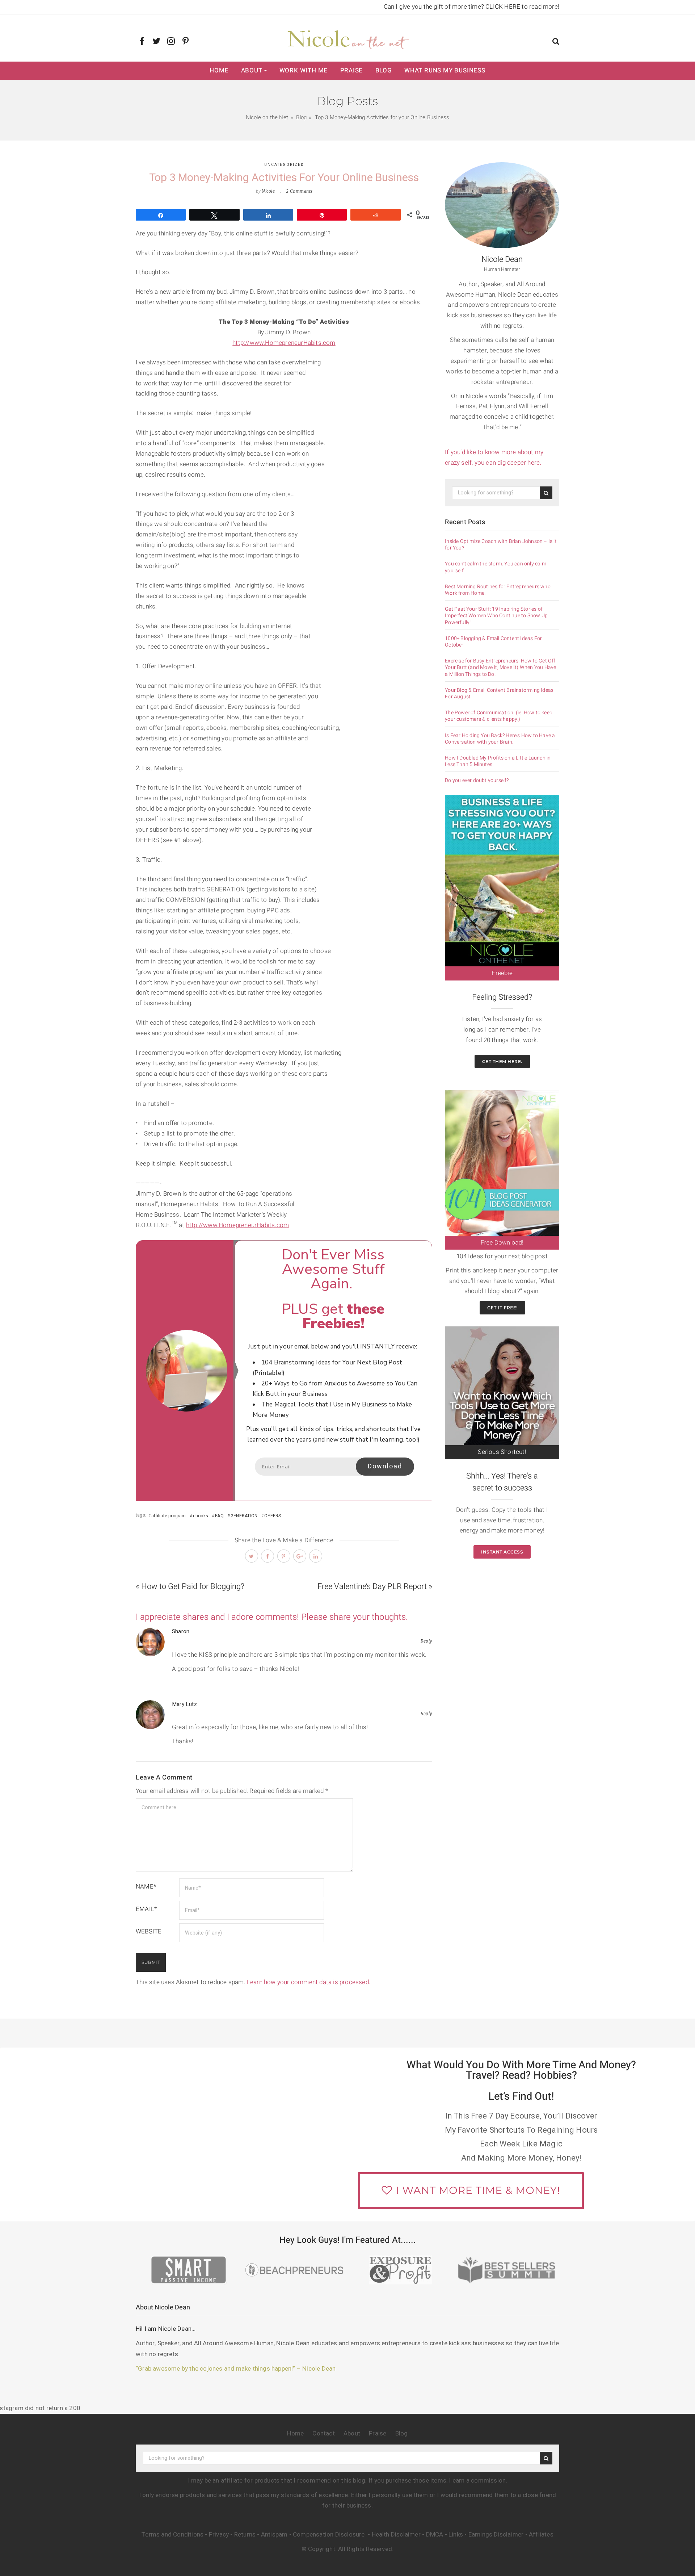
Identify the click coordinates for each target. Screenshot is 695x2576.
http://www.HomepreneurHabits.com (284, 343)
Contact (323, 2433)
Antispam (274, 2535)
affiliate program (169, 1516)
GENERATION (244, 1516)
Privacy (219, 2535)
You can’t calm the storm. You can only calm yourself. (496, 567)
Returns (245, 2535)
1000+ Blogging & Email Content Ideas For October (493, 642)
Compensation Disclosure (330, 2535)
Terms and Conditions (172, 2535)
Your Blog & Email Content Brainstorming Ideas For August (499, 694)
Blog (384, 70)
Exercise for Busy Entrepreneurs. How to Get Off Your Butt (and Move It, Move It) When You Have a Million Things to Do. (500, 668)
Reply (426, 1641)
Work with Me (304, 70)
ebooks (201, 1516)
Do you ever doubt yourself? (477, 781)
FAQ (219, 1516)
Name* (146, 1887)
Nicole (268, 191)
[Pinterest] (186, 42)
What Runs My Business (445, 70)
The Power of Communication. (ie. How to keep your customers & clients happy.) (499, 716)
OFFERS (273, 1516)
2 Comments (299, 191)
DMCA (435, 2535)
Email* (146, 1909)
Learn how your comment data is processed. (309, 1982)
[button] (556, 42)
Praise (352, 70)
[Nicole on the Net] (347, 38)
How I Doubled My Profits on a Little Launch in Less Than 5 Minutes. (498, 761)
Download (385, 1466)
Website (149, 1931)
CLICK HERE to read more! (522, 7)
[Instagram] (171, 42)
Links (456, 2535)
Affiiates (541, 2535)
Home (219, 70)
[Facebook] (142, 42)
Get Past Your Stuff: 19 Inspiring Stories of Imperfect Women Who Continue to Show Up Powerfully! (496, 616)
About (252, 70)
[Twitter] (157, 42)
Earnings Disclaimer (496, 2535)
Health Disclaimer (396, 2535)
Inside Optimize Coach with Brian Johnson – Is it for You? (501, 545)
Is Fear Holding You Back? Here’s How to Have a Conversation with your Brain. (500, 739)
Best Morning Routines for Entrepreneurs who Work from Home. (498, 590)
